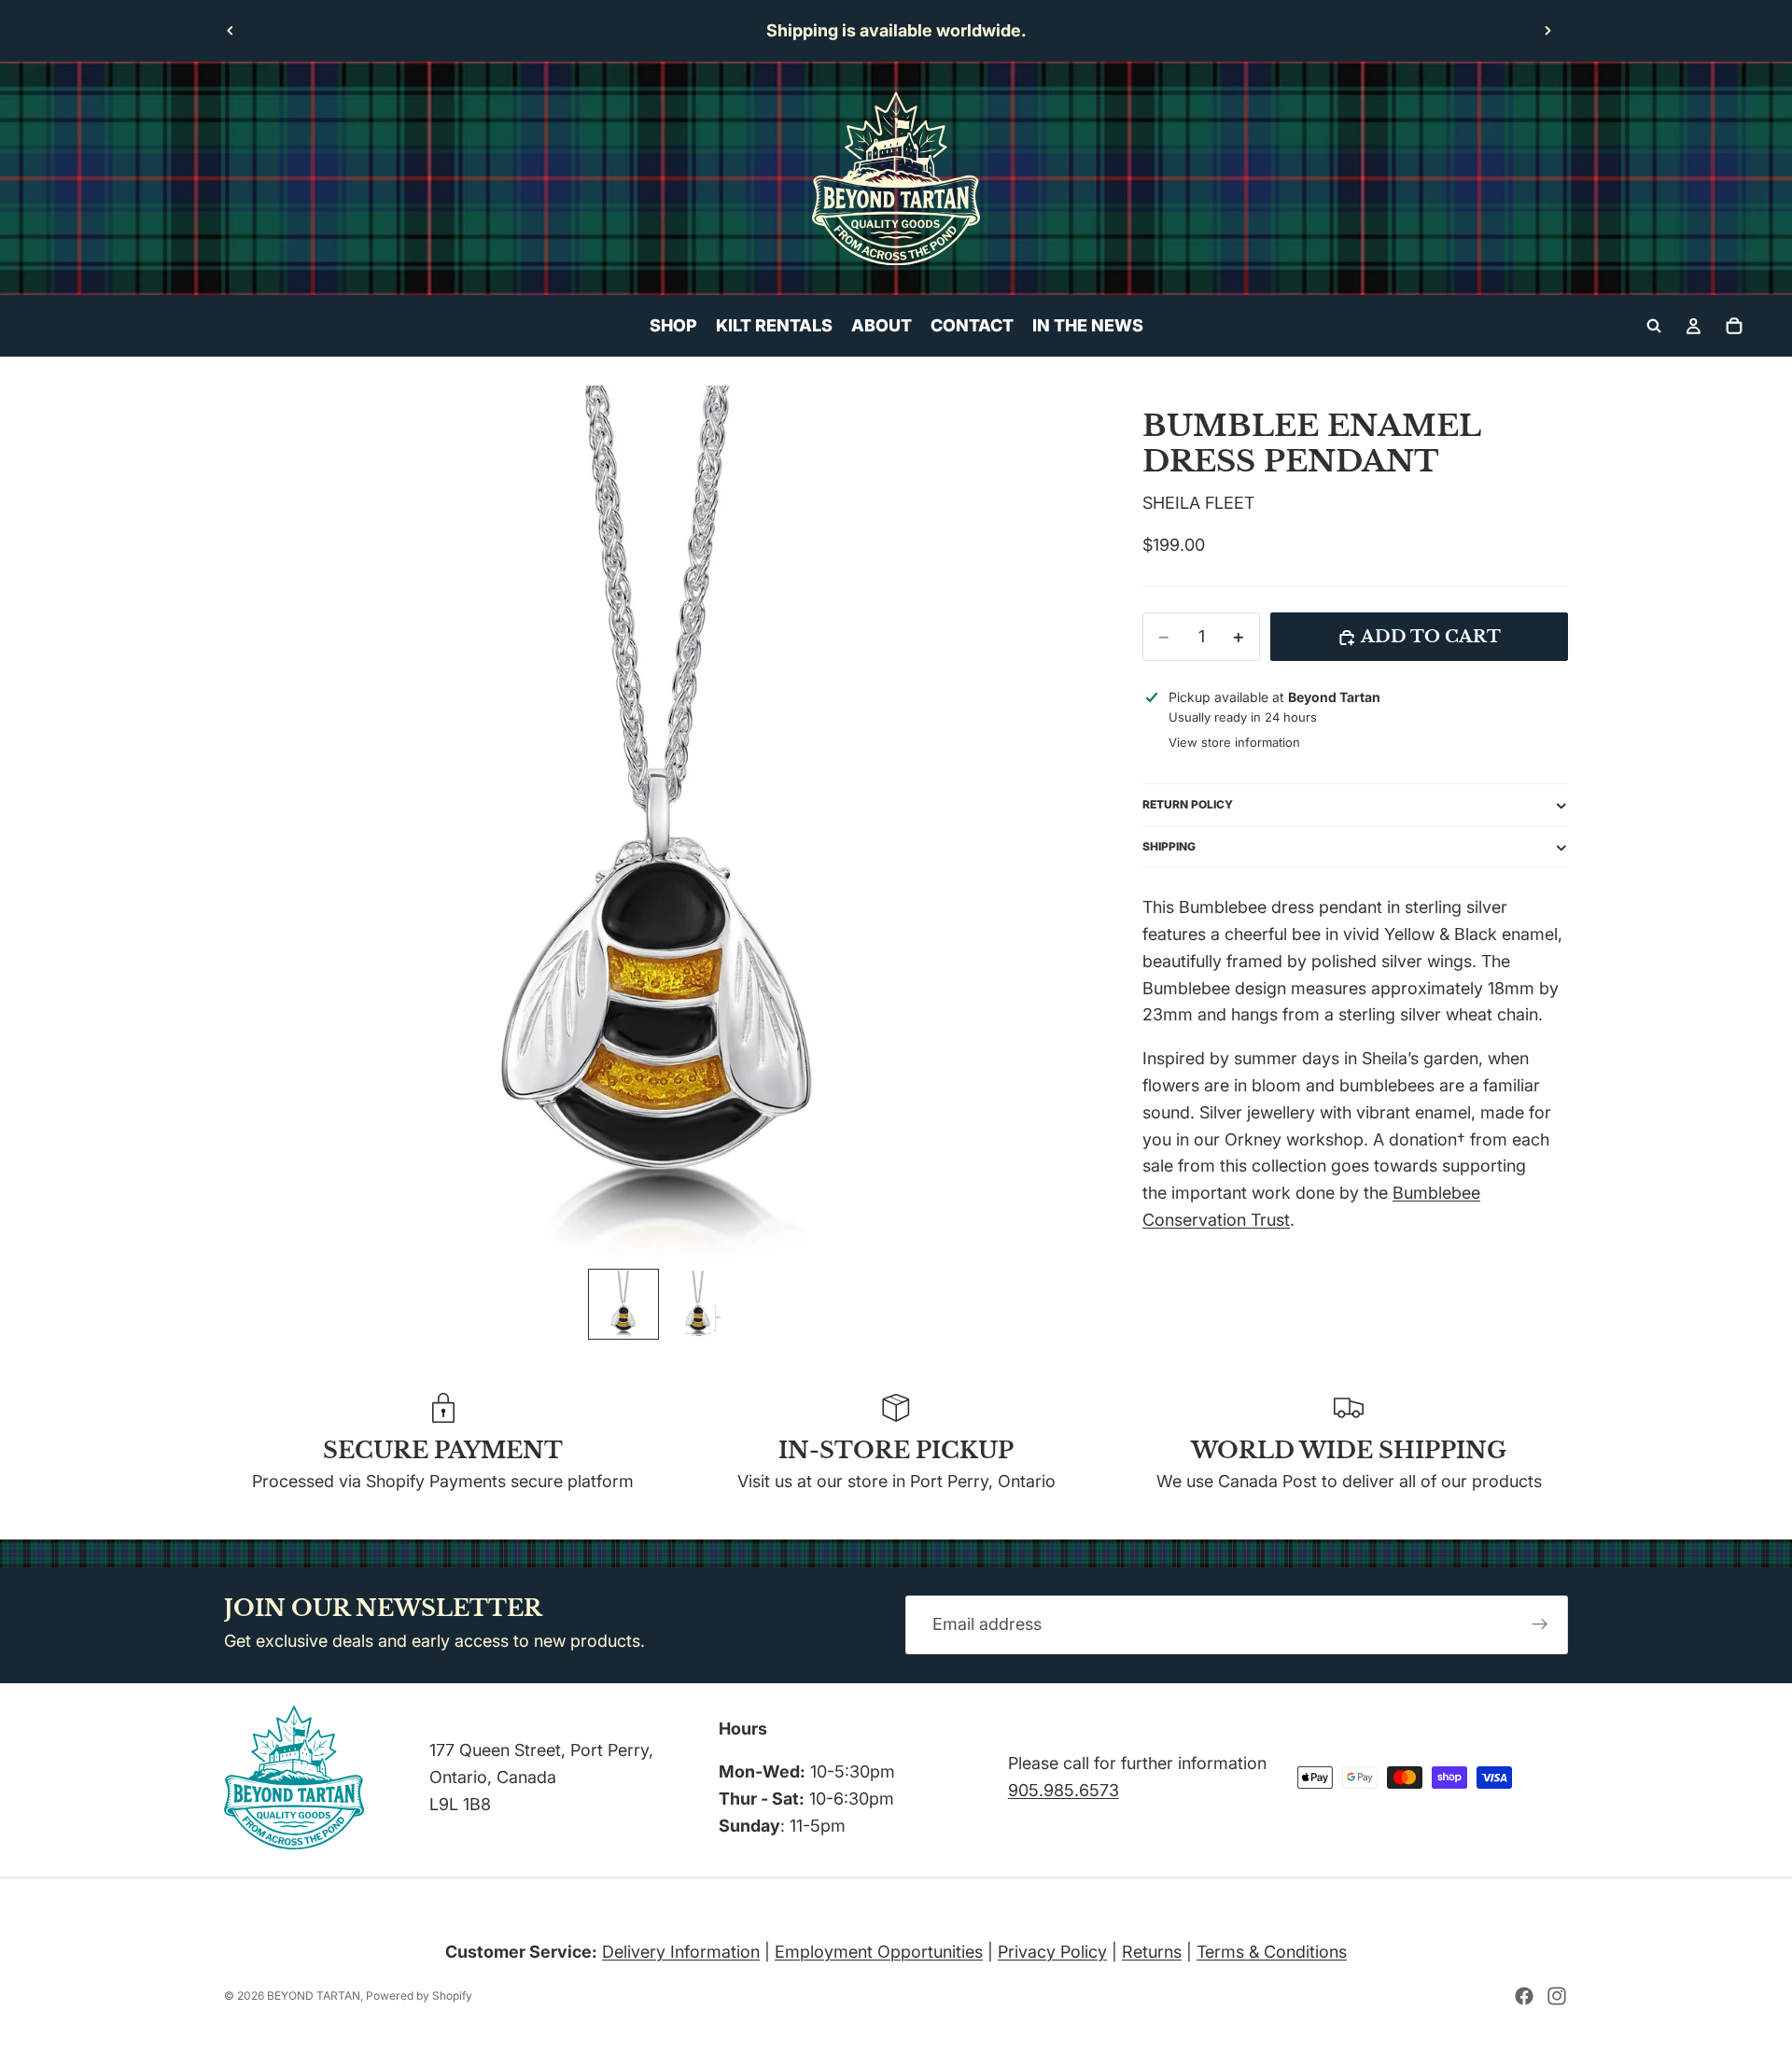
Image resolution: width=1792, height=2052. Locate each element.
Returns (1152, 1952)
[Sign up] (1540, 1625)
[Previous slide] (231, 31)
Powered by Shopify (419, 1996)
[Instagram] (1557, 1996)
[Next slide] (1547, 31)
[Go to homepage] (896, 178)
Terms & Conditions (1272, 1952)
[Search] (1654, 326)
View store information (1234, 743)
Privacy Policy (1052, 1952)
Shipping (1169, 847)
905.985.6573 (1064, 1790)
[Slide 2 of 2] (698, 1304)
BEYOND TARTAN (314, 1996)
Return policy (1188, 805)
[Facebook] (1524, 1996)
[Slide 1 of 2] (623, 1304)
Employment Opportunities (879, 1952)
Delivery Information (681, 1952)
